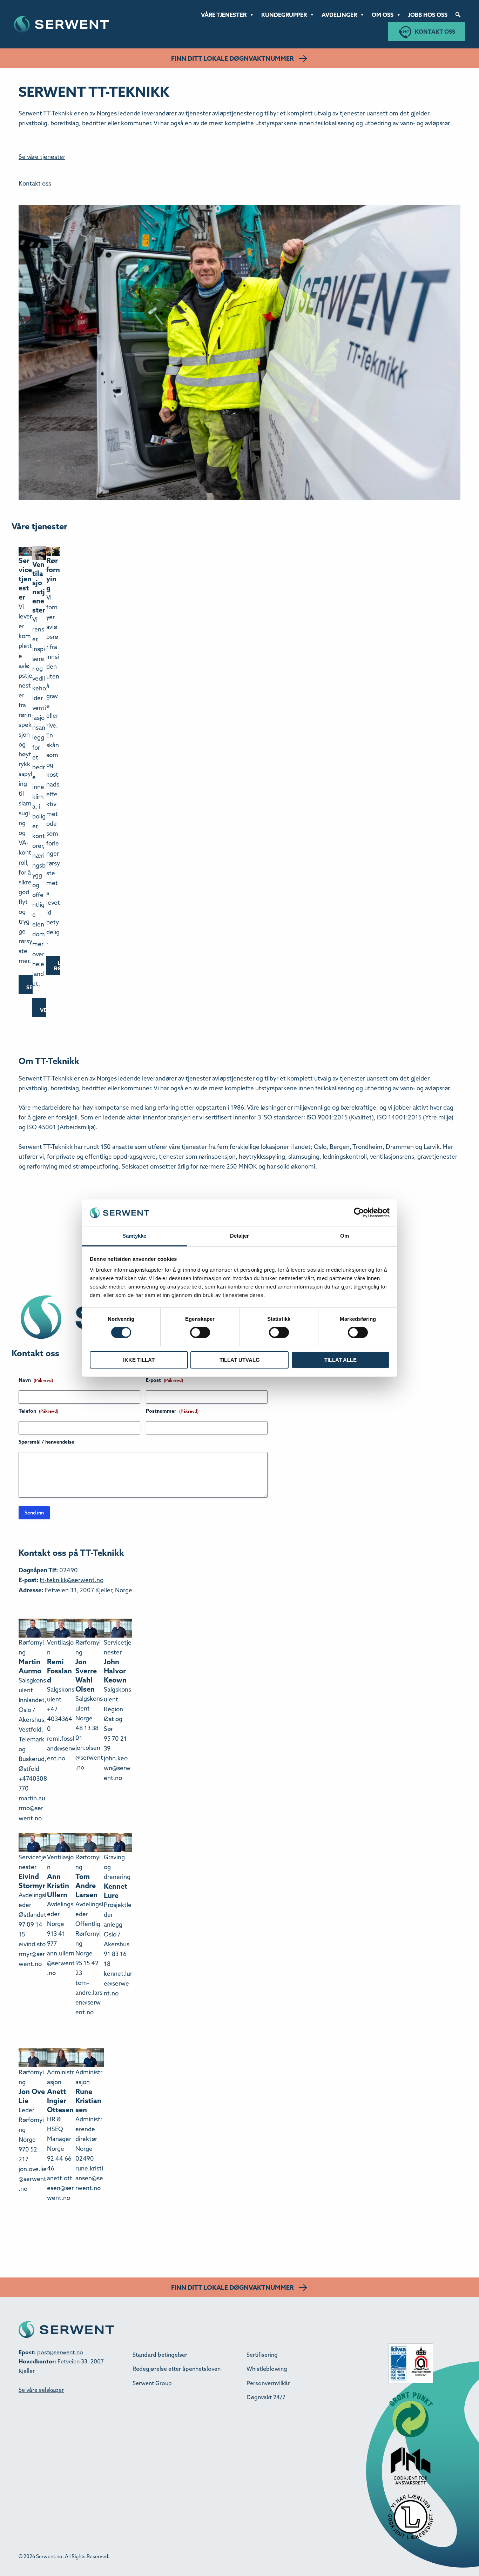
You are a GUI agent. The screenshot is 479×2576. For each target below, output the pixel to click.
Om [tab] (345, 1236)
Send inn (34, 1513)
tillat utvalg (240, 1360)
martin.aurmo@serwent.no (32, 1808)
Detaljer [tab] (240, 1236)
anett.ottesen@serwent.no (60, 2188)
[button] (458, 15)
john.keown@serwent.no (117, 1768)
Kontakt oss (435, 32)
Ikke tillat (139, 1360)
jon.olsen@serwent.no (89, 1757)
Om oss (383, 15)
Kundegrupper (284, 15)
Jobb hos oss (428, 15)
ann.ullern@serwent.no (61, 1963)
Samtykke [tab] (134, 1236)
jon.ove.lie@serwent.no (33, 2179)
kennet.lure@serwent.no (118, 1983)
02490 (69, 1570)
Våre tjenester (224, 15)
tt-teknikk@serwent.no (72, 1580)
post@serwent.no (60, 2352)
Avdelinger (339, 15)
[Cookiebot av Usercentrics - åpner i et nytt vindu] (359, 1213)
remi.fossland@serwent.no (61, 1748)
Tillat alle (340, 1360)
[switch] (200, 1332)
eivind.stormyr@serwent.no (32, 1954)
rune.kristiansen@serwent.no (89, 2178)
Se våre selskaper (41, 2390)
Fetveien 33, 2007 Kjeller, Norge (89, 1590)
